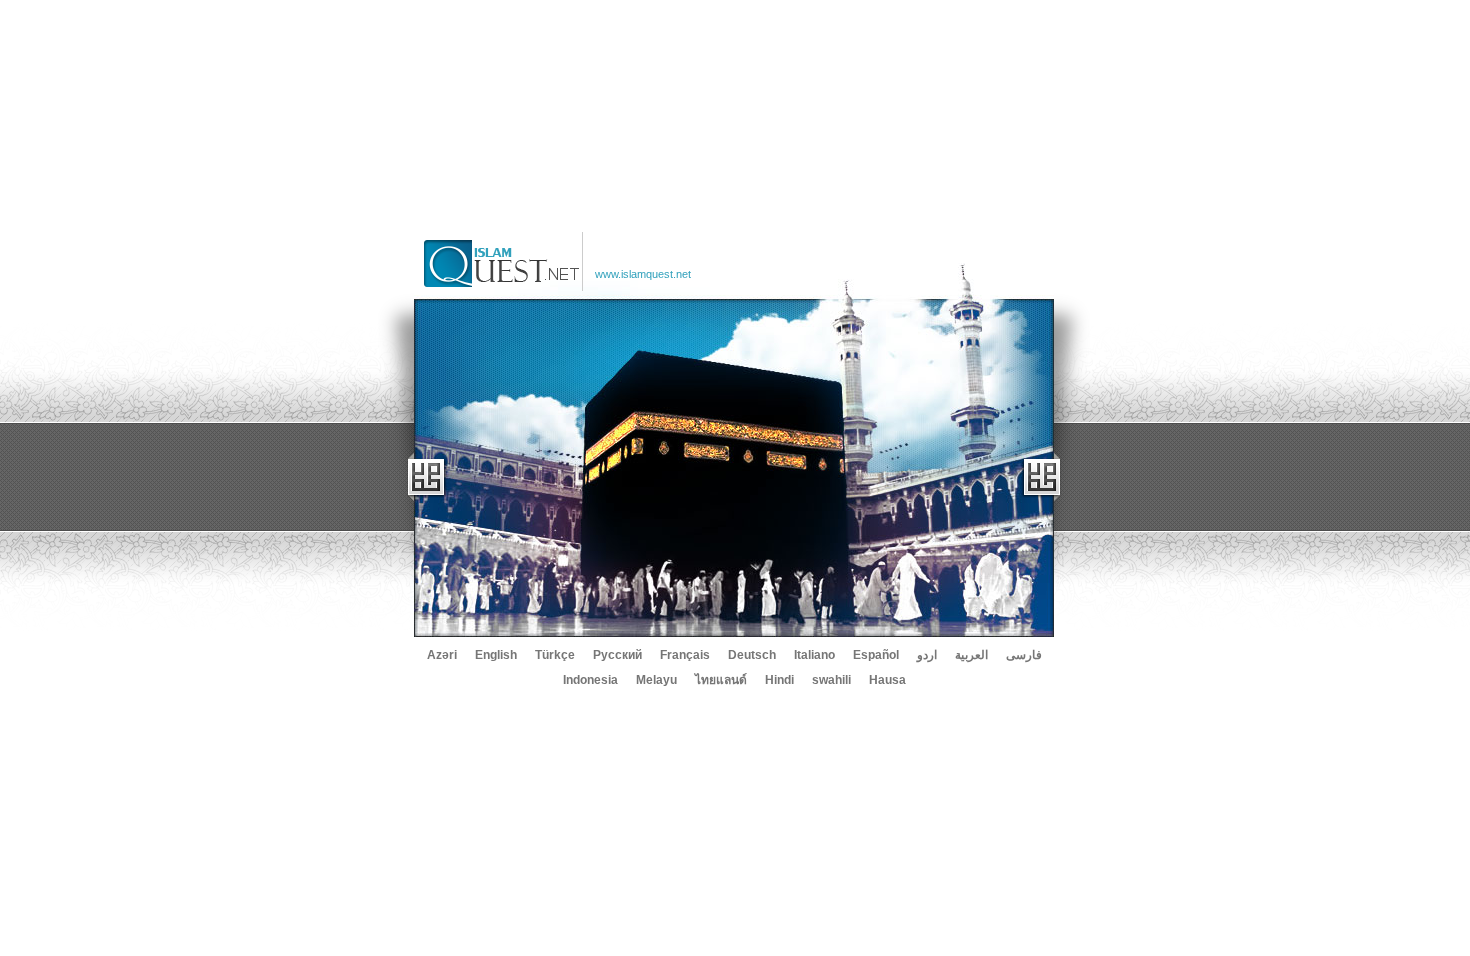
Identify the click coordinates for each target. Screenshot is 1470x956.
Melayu (656, 680)
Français (685, 655)
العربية (971, 655)
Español (876, 655)
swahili (831, 680)
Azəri (442, 655)
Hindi (779, 680)
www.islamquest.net (643, 274)
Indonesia (590, 680)
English (496, 655)
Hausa (887, 680)
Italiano (814, 655)
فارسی (1024, 655)
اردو (927, 655)
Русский (617, 655)
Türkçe (555, 655)
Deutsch (752, 655)
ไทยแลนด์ (721, 680)
